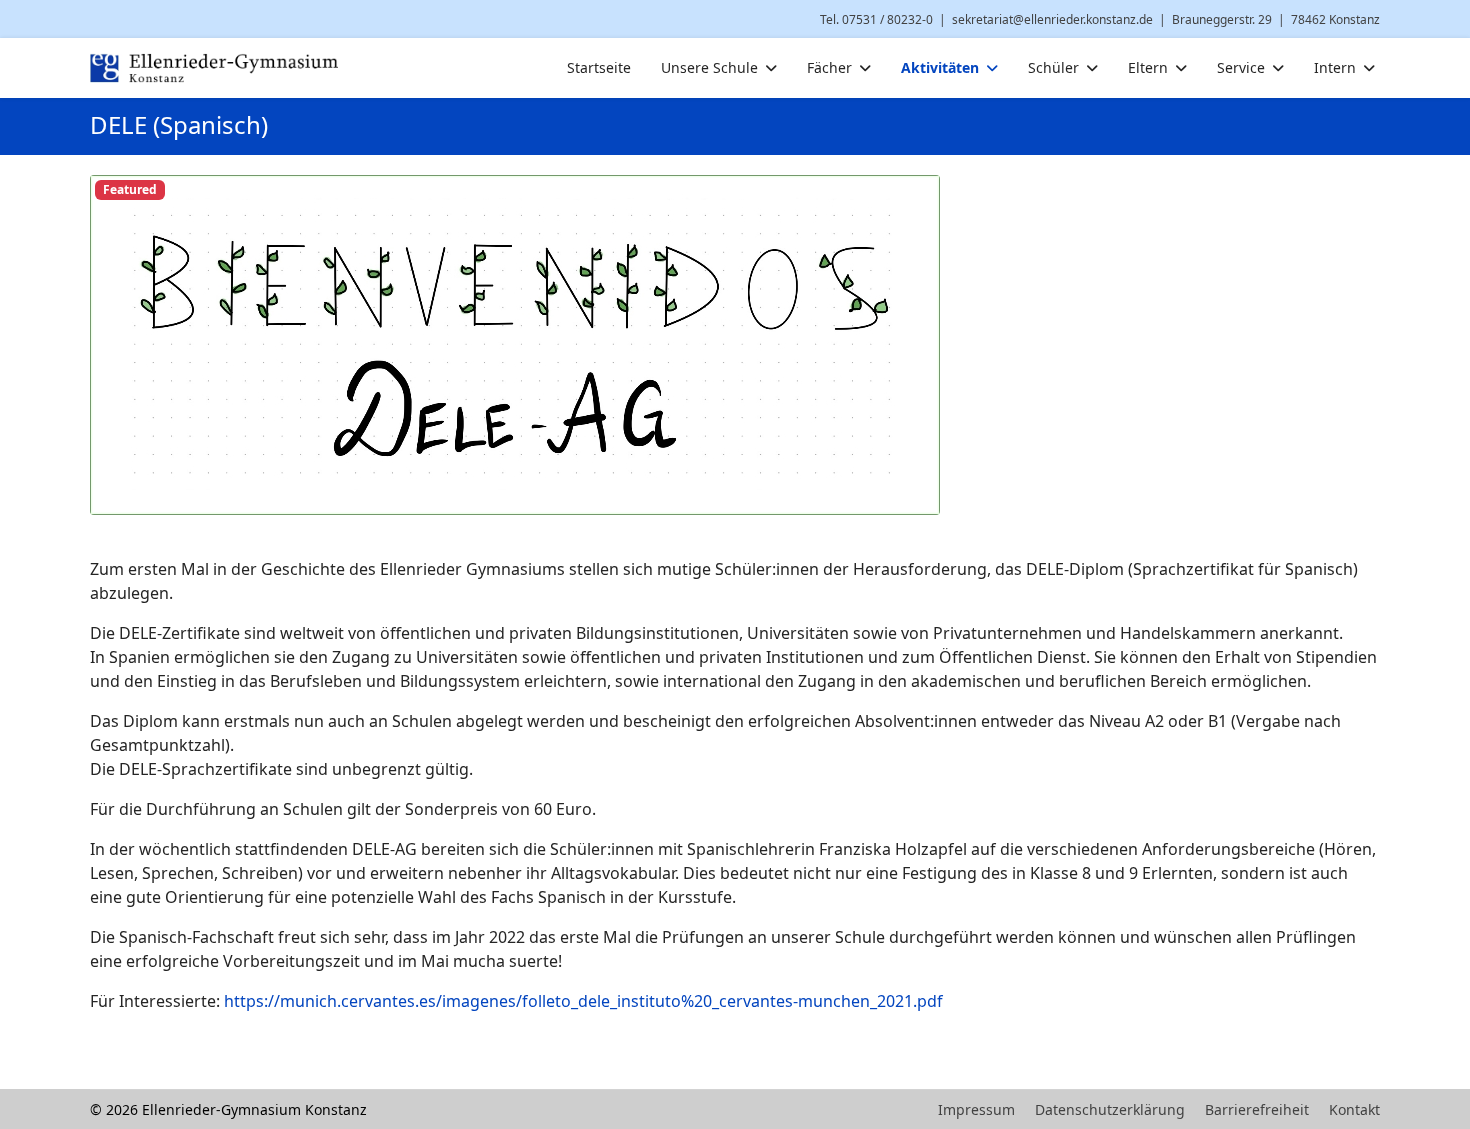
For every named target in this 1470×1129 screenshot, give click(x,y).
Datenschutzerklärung (1110, 1109)
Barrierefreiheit (1257, 1109)
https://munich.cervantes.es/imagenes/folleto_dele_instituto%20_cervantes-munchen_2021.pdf (583, 1001)
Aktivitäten (940, 67)
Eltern (1148, 67)
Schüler (1053, 67)
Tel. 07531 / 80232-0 (876, 19)
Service (1241, 67)
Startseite (599, 67)
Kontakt (1354, 1109)
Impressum (976, 1109)
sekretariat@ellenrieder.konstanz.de (1052, 19)
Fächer (829, 67)
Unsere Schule (709, 67)
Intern (1335, 67)
